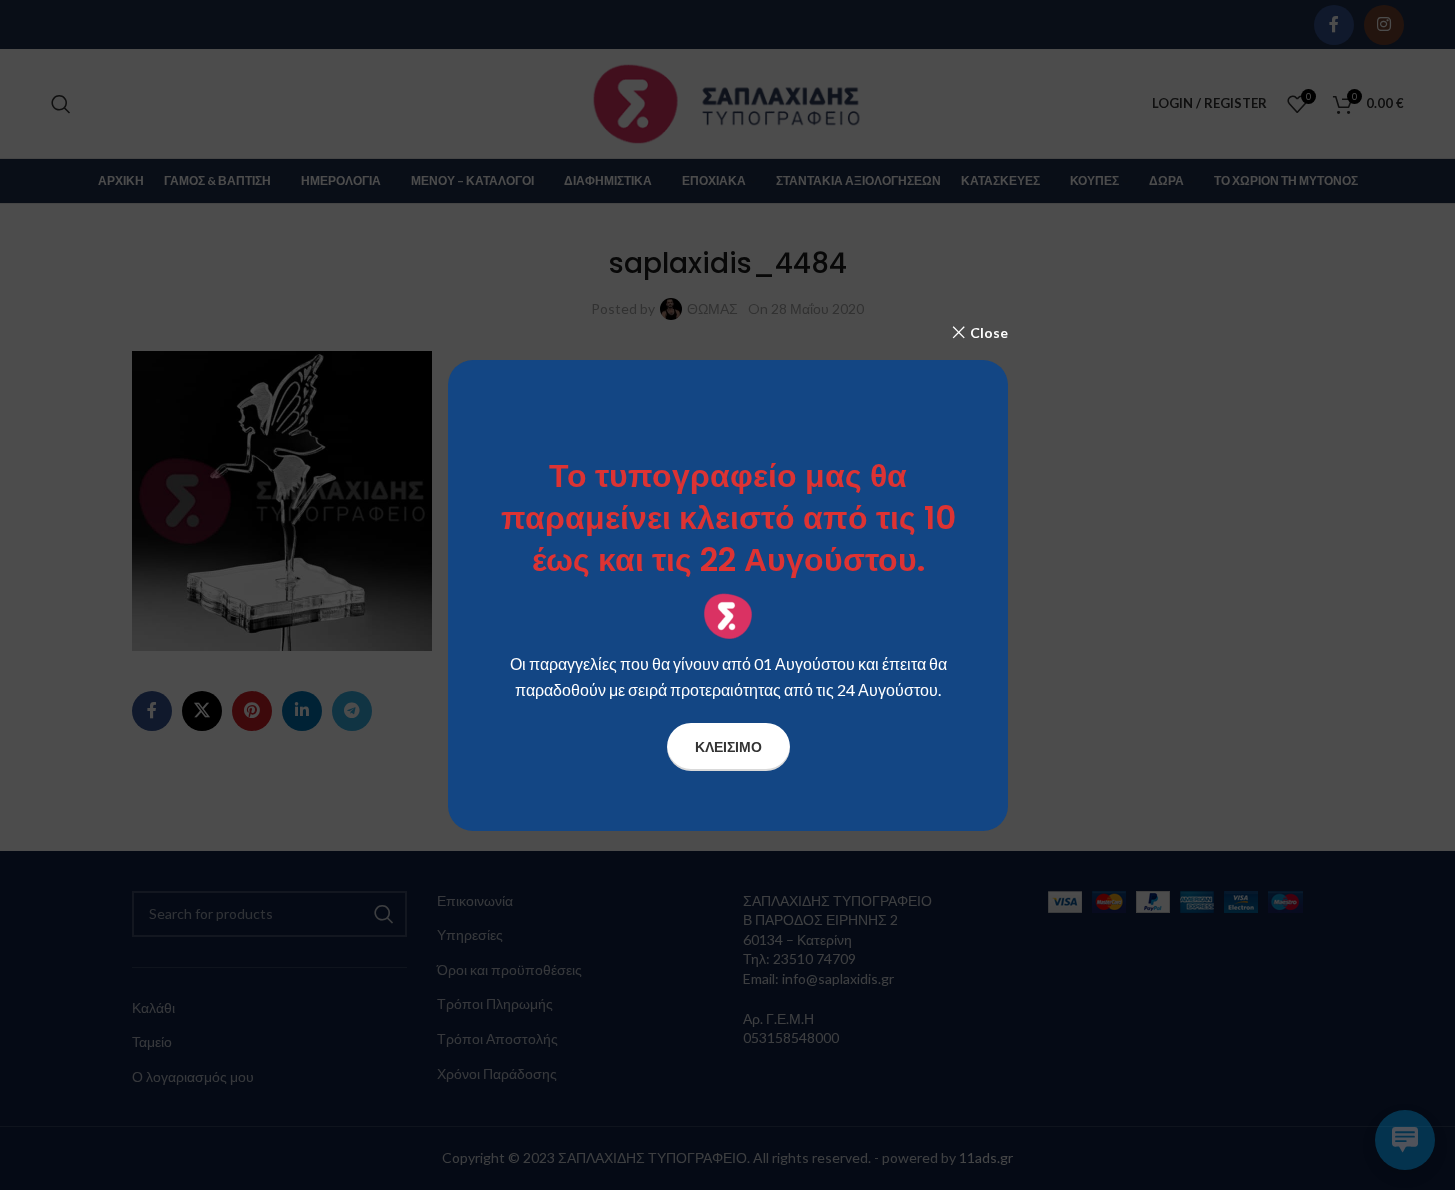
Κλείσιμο (727, 745)
